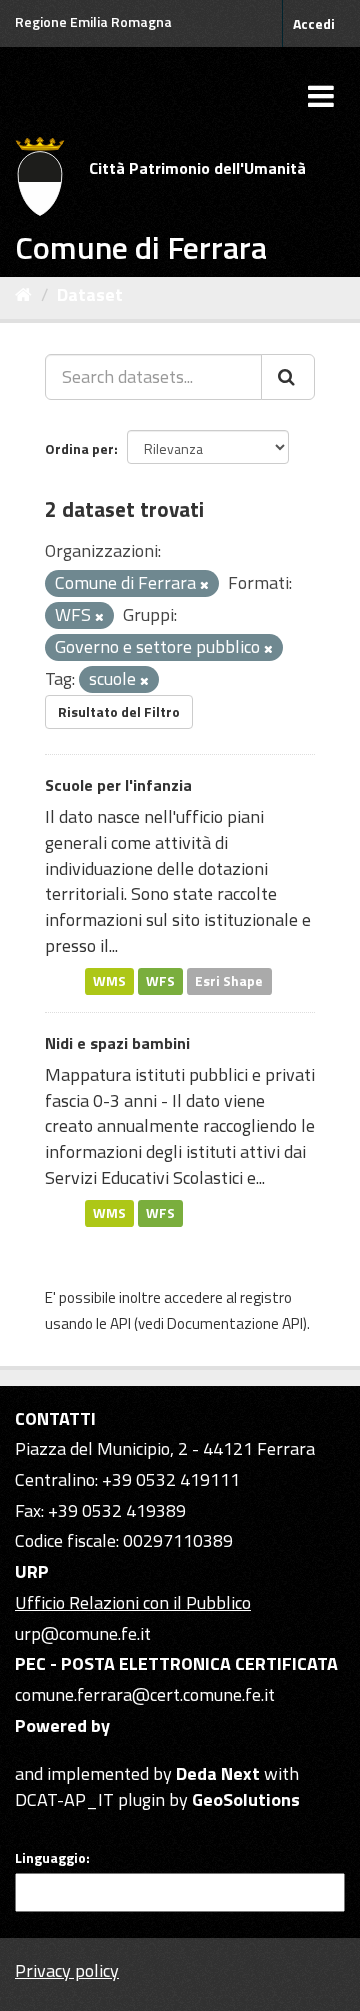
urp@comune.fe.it (83, 1633)
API (120, 1323)
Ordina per (79, 448)
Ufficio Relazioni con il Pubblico (133, 1602)
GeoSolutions (246, 1799)
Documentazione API (235, 1323)
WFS (160, 980)
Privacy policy (67, 1970)
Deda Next (218, 1773)
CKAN (49, 1750)
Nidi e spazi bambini (117, 1043)
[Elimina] (204, 585)
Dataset (90, 294)
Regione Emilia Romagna (93, 21)
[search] (288, 377)
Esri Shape (229, 980)
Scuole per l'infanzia (118, 785)
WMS (109, 980)
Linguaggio (50, 1858)
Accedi (314, 23)
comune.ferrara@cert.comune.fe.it (145, 1694)
